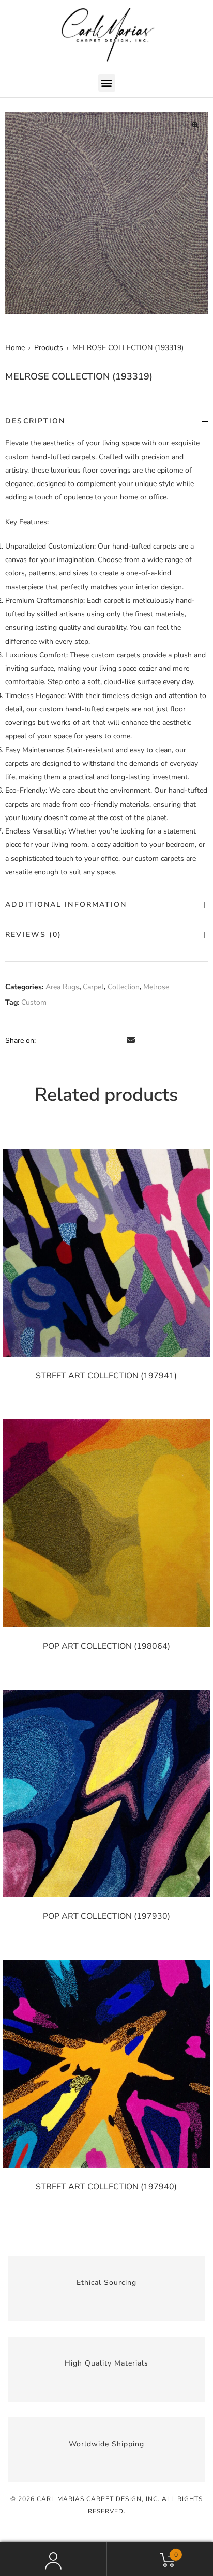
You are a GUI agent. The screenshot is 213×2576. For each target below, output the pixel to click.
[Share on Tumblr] (88, 1040)
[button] (107, 83)
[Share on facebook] (45, 1040)
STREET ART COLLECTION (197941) (106, 1376)
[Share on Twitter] (59, 1040)
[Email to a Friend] (131, 1040)
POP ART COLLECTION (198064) (106, 1646)
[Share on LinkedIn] (74, 1040)
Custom (34, 1002)
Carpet (93, 987)
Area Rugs (62, 987)
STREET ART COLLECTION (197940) (106, 2187)
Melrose (156, 987)
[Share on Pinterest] (117, 1040)
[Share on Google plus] (103, 1040)
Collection (124, 987)
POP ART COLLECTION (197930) (106, 1916)
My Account (53, 2559)
